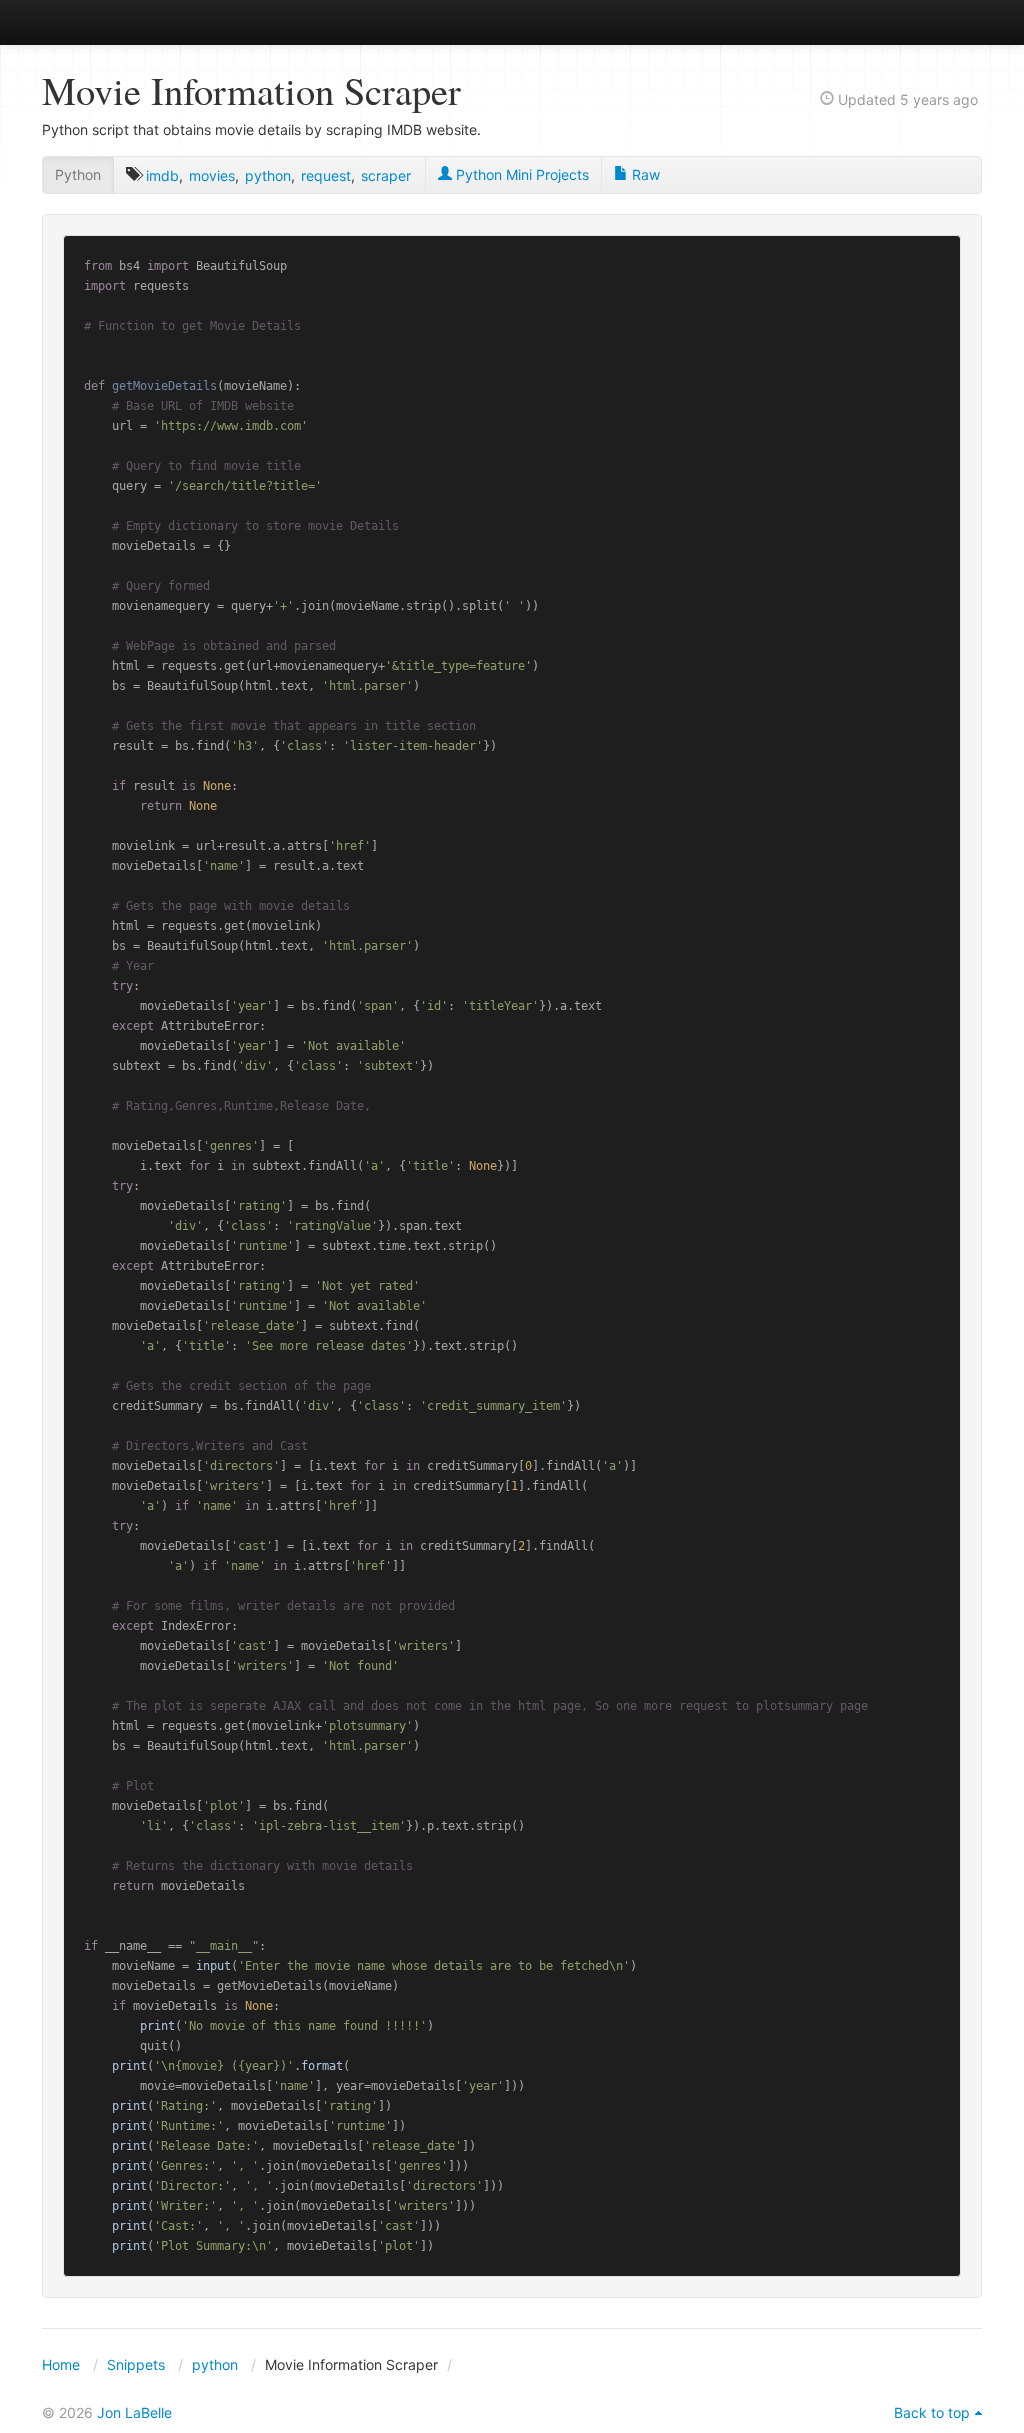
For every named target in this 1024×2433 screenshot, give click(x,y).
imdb (162, 175)
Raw (644, 174)
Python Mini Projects (520, 174)
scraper (386, 175)
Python (78, 174)
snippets (107, 21)
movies (212, 175)
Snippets (136, 2364)
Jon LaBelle (134, 2412)
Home (61, 2364)
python (268, 175)
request (326, 175)
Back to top (932, 2412)
